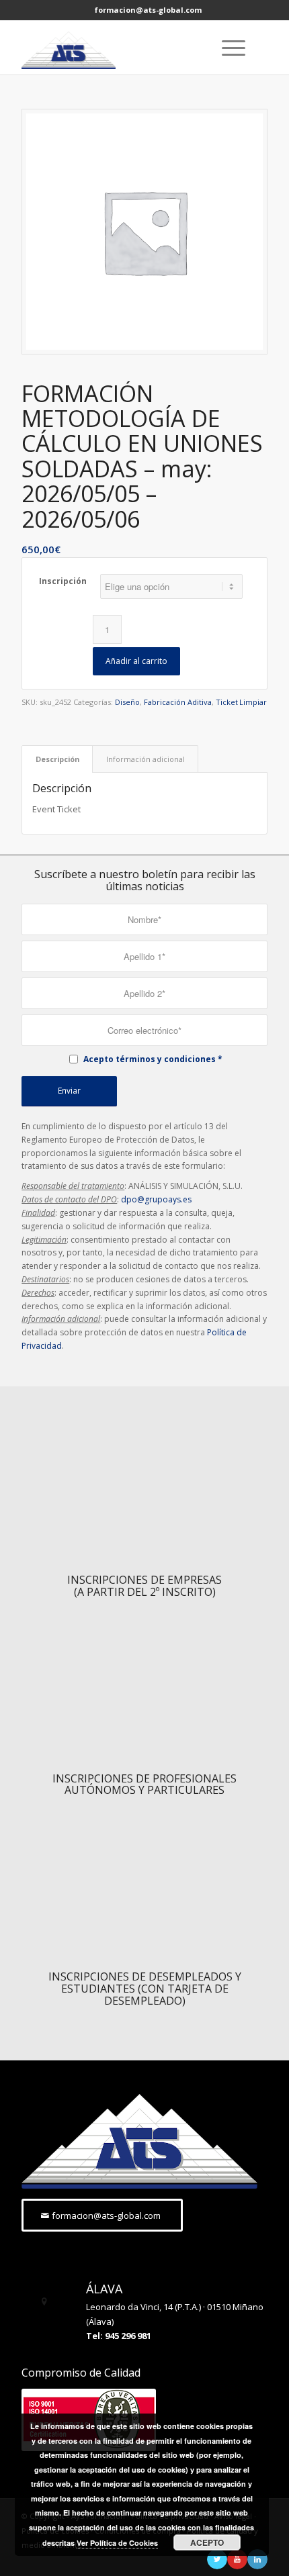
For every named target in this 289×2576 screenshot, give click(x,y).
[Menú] (227, 48)
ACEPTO (207, 2542)
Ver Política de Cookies (117, 2543)
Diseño (127, 702)
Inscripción (63, 581)
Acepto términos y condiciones (150, 1059)
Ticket (227, 702)
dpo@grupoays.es (156, 1199)
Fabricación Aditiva (178, 702)
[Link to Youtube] (237, 2559)
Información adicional (146, 759)
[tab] (57, 759)
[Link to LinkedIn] (257, 2559)
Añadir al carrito (136, 661)
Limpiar (253, 702)
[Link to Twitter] (217, 2559)
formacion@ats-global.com (148, 10)
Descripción (57, 759)
